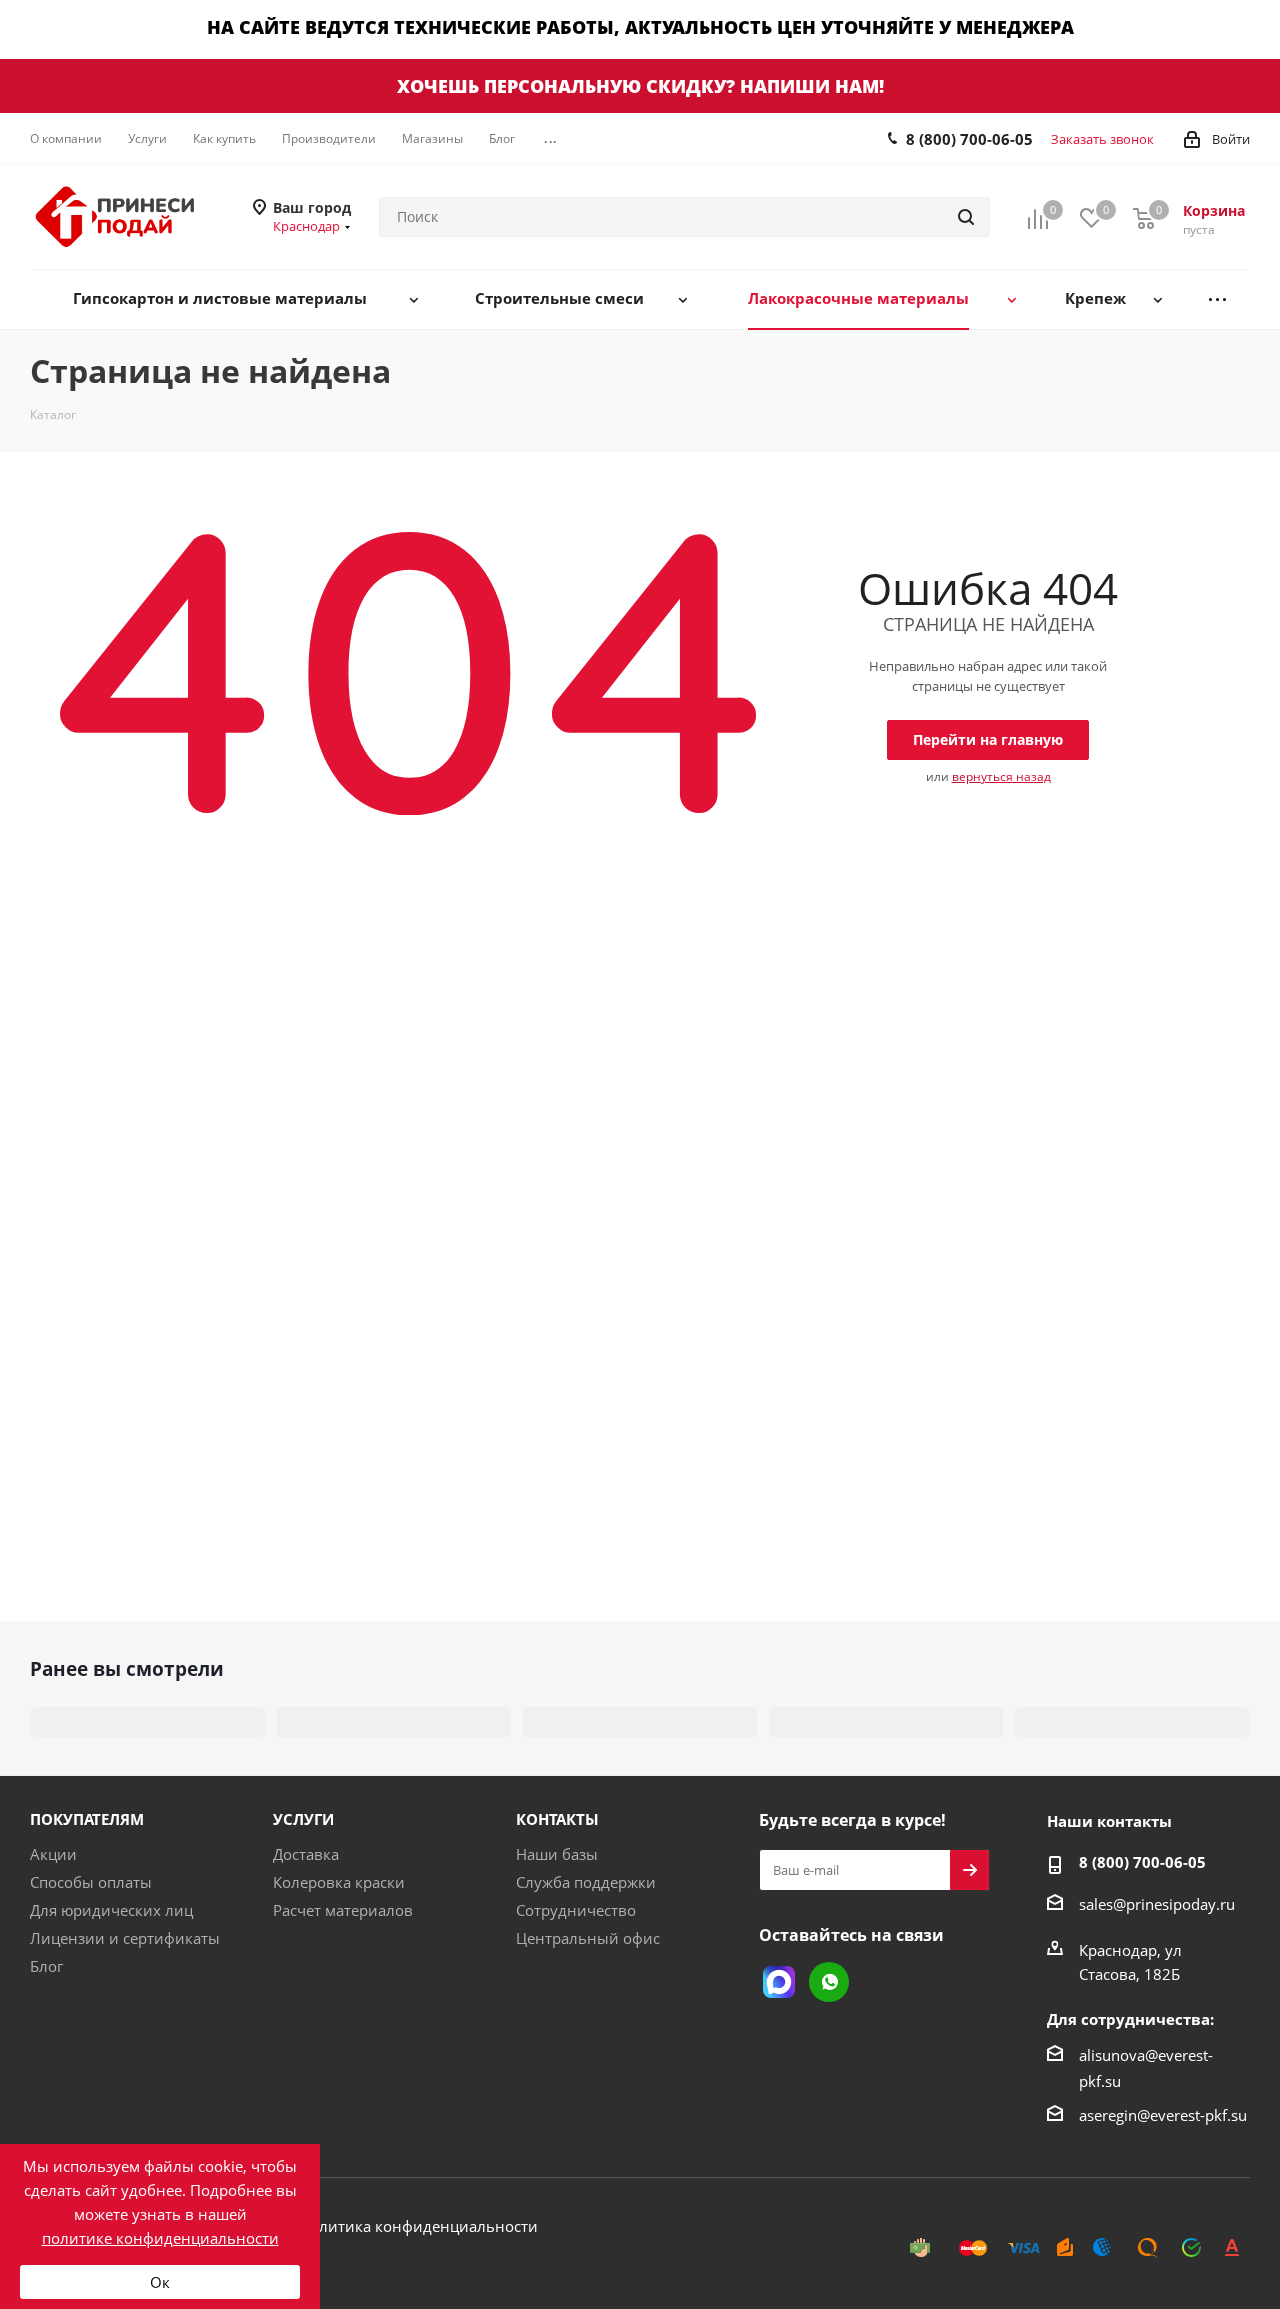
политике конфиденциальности (160, 2238)
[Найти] (966, 217)
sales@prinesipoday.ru (1157, 1904)
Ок (160, 2282)
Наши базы (557, 1854)
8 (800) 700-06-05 (969, 139)
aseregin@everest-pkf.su (1163, 2115)
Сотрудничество (576, 1910)
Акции (53, 1854)
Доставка (306, 1854)
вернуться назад (1001, 776)
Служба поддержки (586, 1882)
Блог (46, 1966)
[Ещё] (1217, 299)
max (779, 1982)
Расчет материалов (343, 1910)
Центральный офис (588, 1938)
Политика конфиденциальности (418, 2226)
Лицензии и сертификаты (125, 1938)
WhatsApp (829, 1982)
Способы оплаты (91, 1882)
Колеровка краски (339, 1882)
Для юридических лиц (111, 1910)
